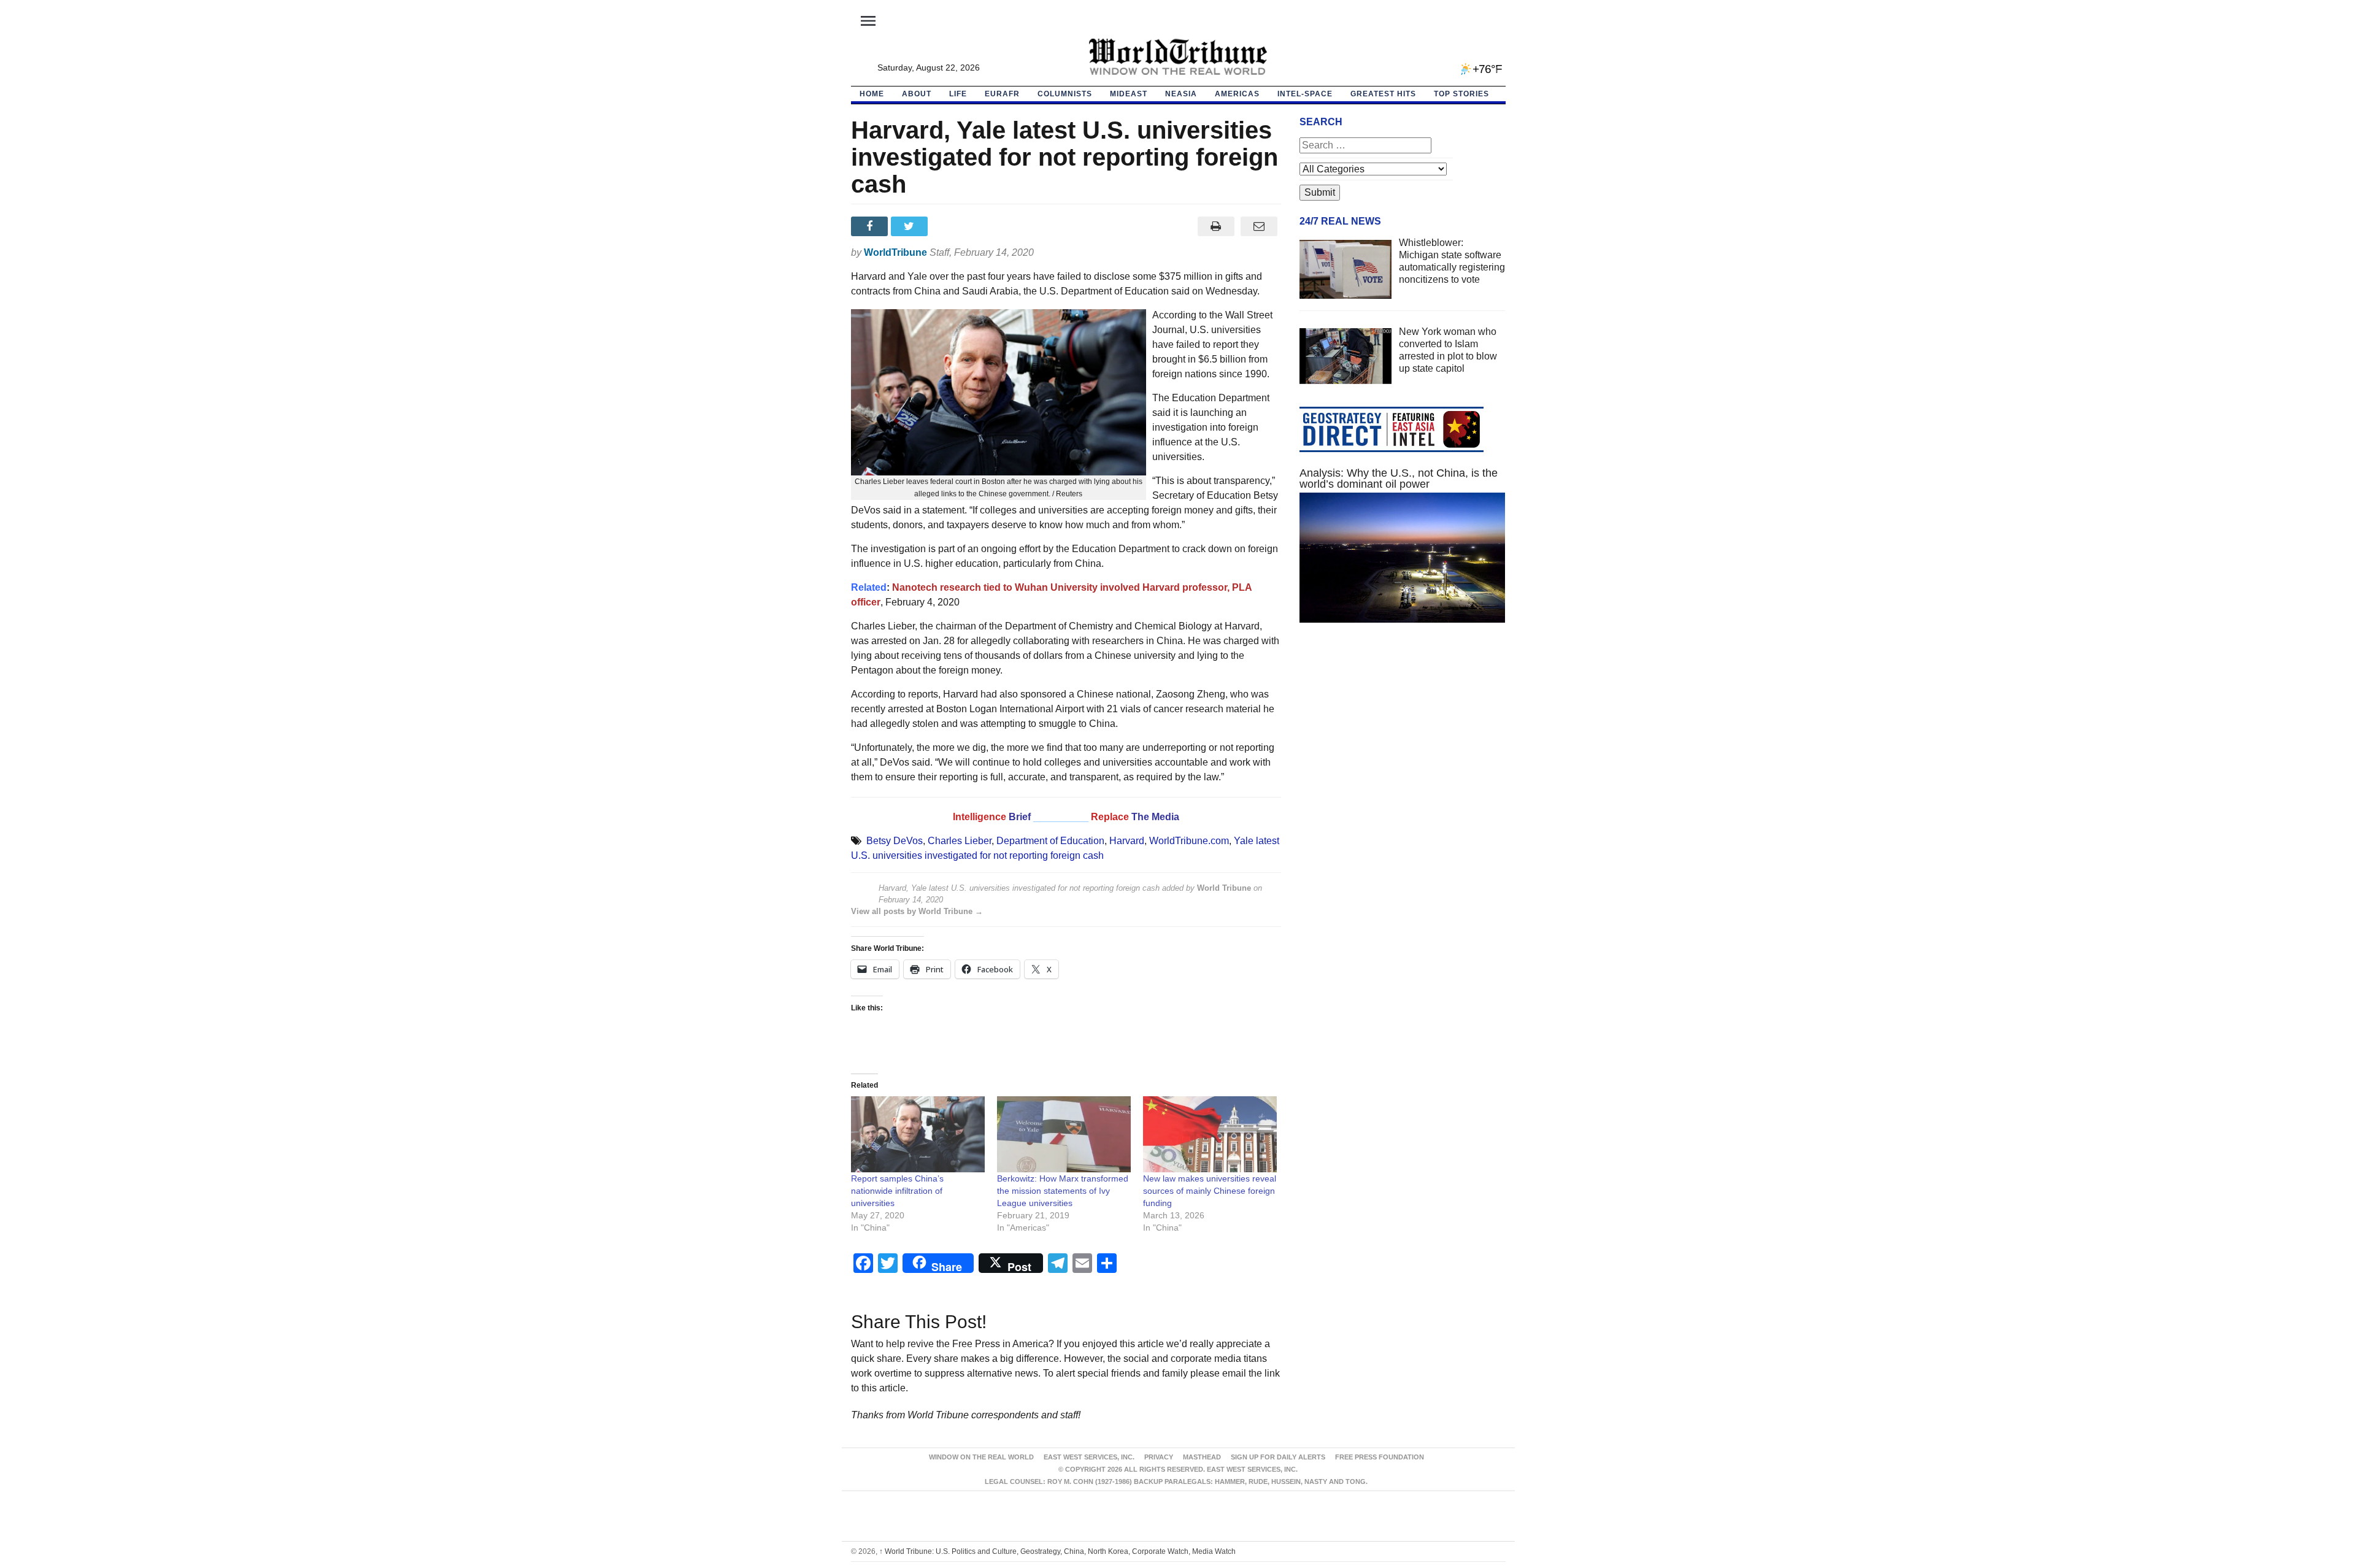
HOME (872, 94)
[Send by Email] (1259, 226)
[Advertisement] (1403, 748)
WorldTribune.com (1189, 841)
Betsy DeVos (895, 841)
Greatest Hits (1383, 94)
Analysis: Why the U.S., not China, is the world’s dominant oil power (1399, 478)
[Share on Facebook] (871, 226)
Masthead (1202, 1457)
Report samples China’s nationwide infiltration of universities (897, 1191)
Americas (1237, 94)
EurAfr (1002, 94)
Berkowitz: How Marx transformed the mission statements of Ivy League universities (1063, 1191)
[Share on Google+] (951, 226)
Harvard (1127, 841)
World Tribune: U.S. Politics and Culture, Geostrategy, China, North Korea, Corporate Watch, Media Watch (1057, 1551)
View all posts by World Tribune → (917, 911)
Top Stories (1461, 94)
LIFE (958, 94)
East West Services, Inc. (1089, 1457)
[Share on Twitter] (911, 226)
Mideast (1129, 94)
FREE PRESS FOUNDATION (1380, 1457)
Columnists (1065, 94)
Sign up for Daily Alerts (1278, 1457)
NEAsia (1181, 94)
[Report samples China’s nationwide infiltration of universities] (918, 1135)
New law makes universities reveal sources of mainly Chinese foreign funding (1210, 1191)
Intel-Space (1305, 94)
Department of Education (1050, 841)
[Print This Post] (1216, 226)
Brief (1021, 817)
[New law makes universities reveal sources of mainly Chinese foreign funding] (1210, 1135)
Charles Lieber (960, 841)
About (917, 94)
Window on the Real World (981, 1457)
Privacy (1159, 1457)
